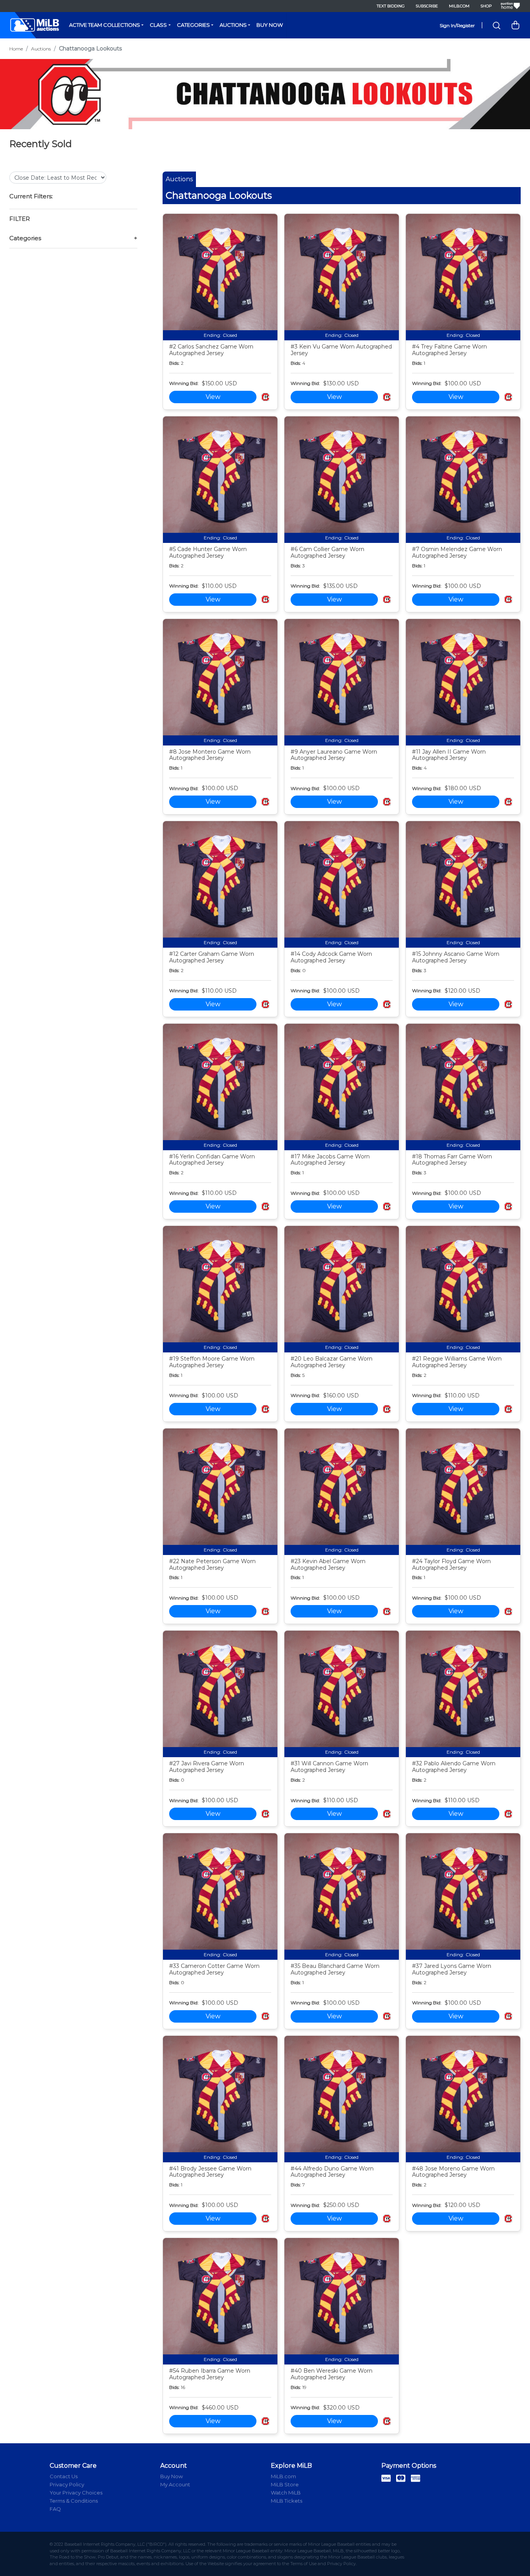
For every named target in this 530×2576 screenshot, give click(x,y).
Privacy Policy (67, 2484)
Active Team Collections (105, 25)
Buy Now (270, 25)
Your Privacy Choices (76, 2493)
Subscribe (427, 6)
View (213, 397)
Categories (193, 25)
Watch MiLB (286, 2493)
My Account (175, 2484)
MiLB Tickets (287, 2501)
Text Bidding (391, 6)
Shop (486, 6)
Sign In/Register (457, 25)
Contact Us (64, 2476)
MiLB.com (459, 6)
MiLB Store (285, 2484)
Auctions (233, 25)
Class (158, 25)
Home (16, 49)
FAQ (55, 2509)
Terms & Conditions (74, 2501)
